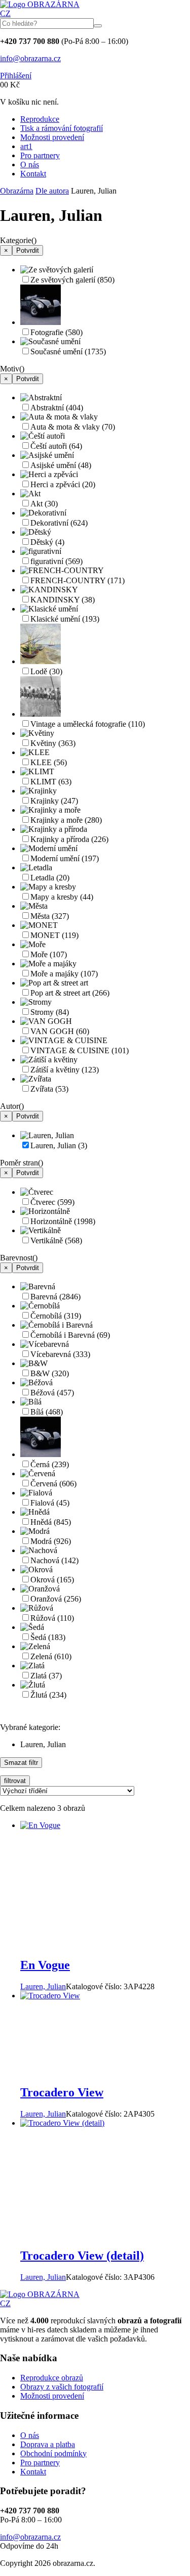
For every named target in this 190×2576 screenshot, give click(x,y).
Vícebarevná (60, 1354)
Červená (53, 1484)
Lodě (46, 671)
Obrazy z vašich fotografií (62, 2387)
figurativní (56, 561)
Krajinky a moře (66, 820)
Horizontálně (63, 1221)
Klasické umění (65, 619)
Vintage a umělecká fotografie (88, 724)
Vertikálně (56, 1240)
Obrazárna (17, 191)
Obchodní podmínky (53, 2453)
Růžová (52, 1618)
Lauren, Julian (59, 1145)
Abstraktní (57, 408)
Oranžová (56, 1599)
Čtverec (52, 1202)
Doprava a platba (48, 2444)
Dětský (47, 542)
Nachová (54, 1560)
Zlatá (46, 1676)
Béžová (52, 1393)
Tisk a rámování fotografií (62, 128)
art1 (26, 146)
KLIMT (51, 782)
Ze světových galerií (72, 280)
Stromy (50, 1012)
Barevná (55, 1297)
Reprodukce (40, 119)
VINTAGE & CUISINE (80, 1050)
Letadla (50, 878)
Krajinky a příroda (69, 839)
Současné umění (68, 352)
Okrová (52, 1580)
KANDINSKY (63, 600)
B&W (50, 1373)
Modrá (51, 1541)
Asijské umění (61, 465)
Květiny (53, 743)
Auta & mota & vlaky (73, 427)
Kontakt (33, 174)
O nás (30, 165)
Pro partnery (40, 155)
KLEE (49, 762)
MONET (54, 935)
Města (50, 916)
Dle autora (52, 191)
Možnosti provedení (52, 137)
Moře (49, 954)
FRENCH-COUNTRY (78, 580)
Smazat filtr (21, 1763)
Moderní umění (65, 858)
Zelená (51, 1656)
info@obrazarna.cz (30, 58)
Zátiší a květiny (65, 1070)
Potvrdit (28, 250)
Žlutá (48, 1695)
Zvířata (49, 1089)
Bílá (47, 1412)
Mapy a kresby (62, 897)
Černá (50, 1464)
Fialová (50, 1503)
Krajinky (54, 801)
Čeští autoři (56, 446)
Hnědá (51, 1522)
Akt (44, 504)
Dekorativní (59, 523)
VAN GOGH (60, 1031)
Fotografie (56, 332)
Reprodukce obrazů (52, 2378)
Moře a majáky (64, 974)
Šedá (48, 1637)
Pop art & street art (70, 993)
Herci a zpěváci (63, 484)
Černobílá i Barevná (70, 1335)
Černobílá (56, 1316)
